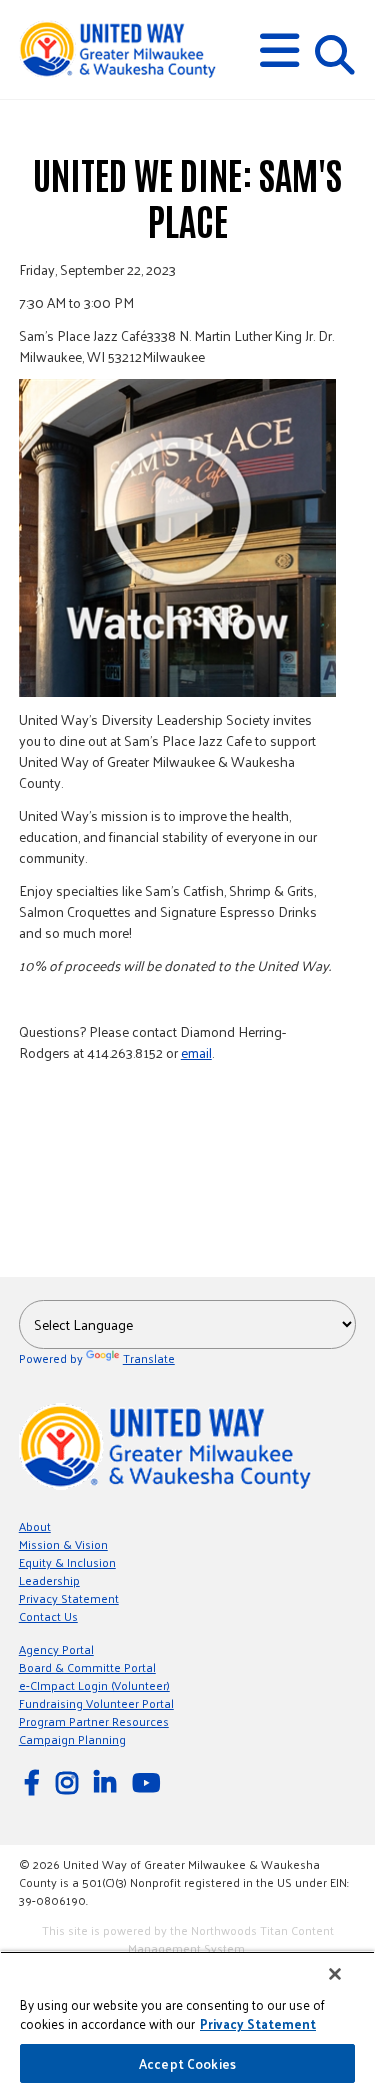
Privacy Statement (69, 1598)
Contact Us (48, 1616)
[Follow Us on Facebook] (35, 1781)
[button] (279, 50)
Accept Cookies (187, 2063)
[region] (187, 2019)
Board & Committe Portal (87, 1667)
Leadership (49, 1580)
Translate (149, 1358)
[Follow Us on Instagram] (70, 1781)
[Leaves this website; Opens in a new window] (178, 538)
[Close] (335, 1974)
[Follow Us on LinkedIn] (108, 1781)
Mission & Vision (63, 1544)
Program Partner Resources (94, 1721)
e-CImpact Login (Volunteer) (94, 1685)
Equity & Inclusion (67, 1562)
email (196, 1052)
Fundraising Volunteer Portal (96, 1703)
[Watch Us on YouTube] (149, 1781)
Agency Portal (56, 1649)
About (35, 1526)
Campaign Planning (72, 1739)
